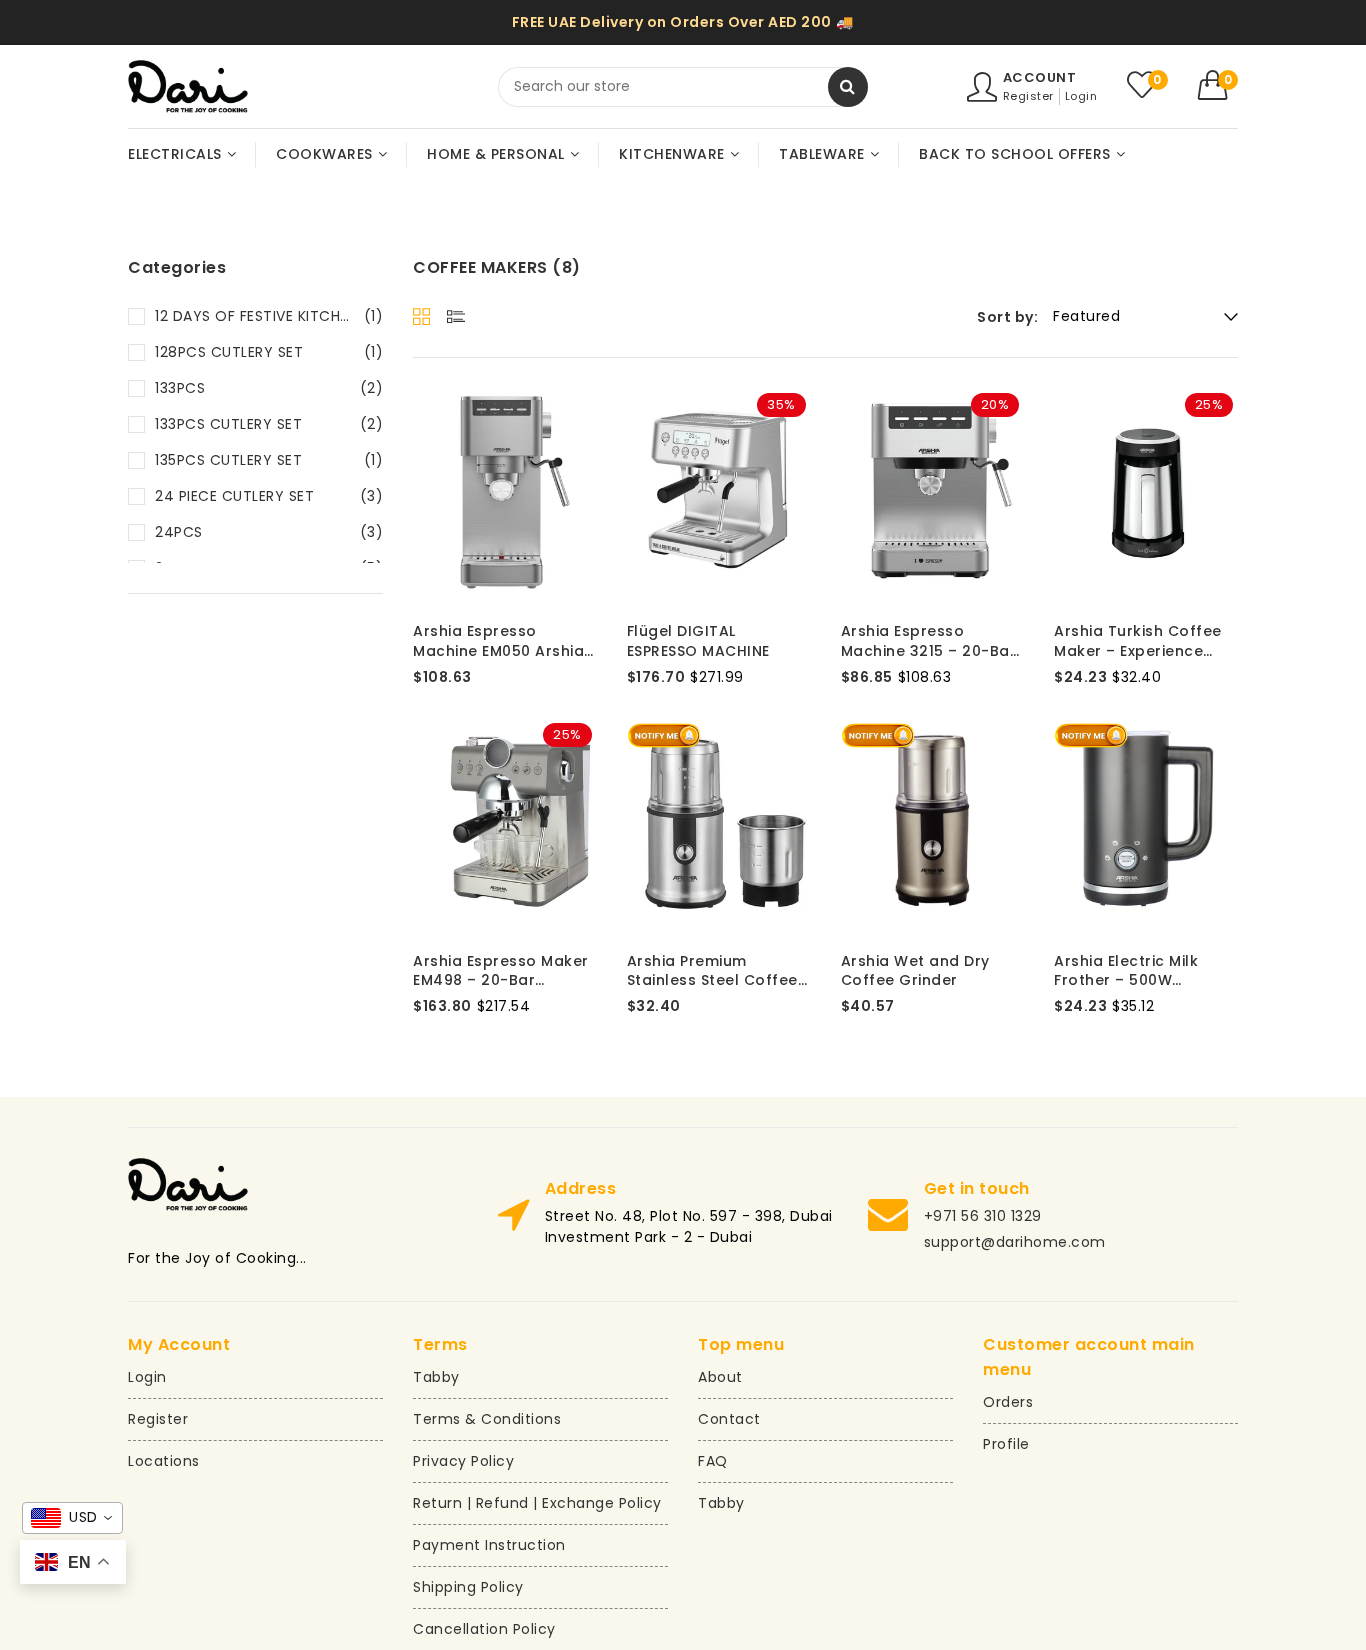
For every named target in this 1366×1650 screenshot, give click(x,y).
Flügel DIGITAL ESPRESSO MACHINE (698, 641)
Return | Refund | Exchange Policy (537, 1503)
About (720, 1377)
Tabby (436, 1377)
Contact (729, 1419)
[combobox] (683, 87)
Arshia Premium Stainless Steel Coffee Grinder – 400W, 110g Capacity (712, 971)
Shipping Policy (468, 1587)
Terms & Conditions (487, 1419)
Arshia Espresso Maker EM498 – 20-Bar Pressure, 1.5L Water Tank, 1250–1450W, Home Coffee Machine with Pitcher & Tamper (501, 971)
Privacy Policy (463, 1461)
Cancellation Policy (484, 1629)
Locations (164, 1461)
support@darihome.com (1015, 1242)
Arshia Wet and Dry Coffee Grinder (915, 971)
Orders (1008, 1402)
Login (1081, 96)
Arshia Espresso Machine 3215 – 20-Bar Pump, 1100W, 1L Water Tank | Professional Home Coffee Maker (929, 641)
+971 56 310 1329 (983, 1216)
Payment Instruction (489, 1545)
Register (1028, 96)
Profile (1006, 1444)
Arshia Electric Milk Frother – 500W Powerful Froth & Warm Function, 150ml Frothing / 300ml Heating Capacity (1144, 971)
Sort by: (1007, 317)
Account (1040, 77)
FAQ (713, 1461)
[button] (1218, 85)
